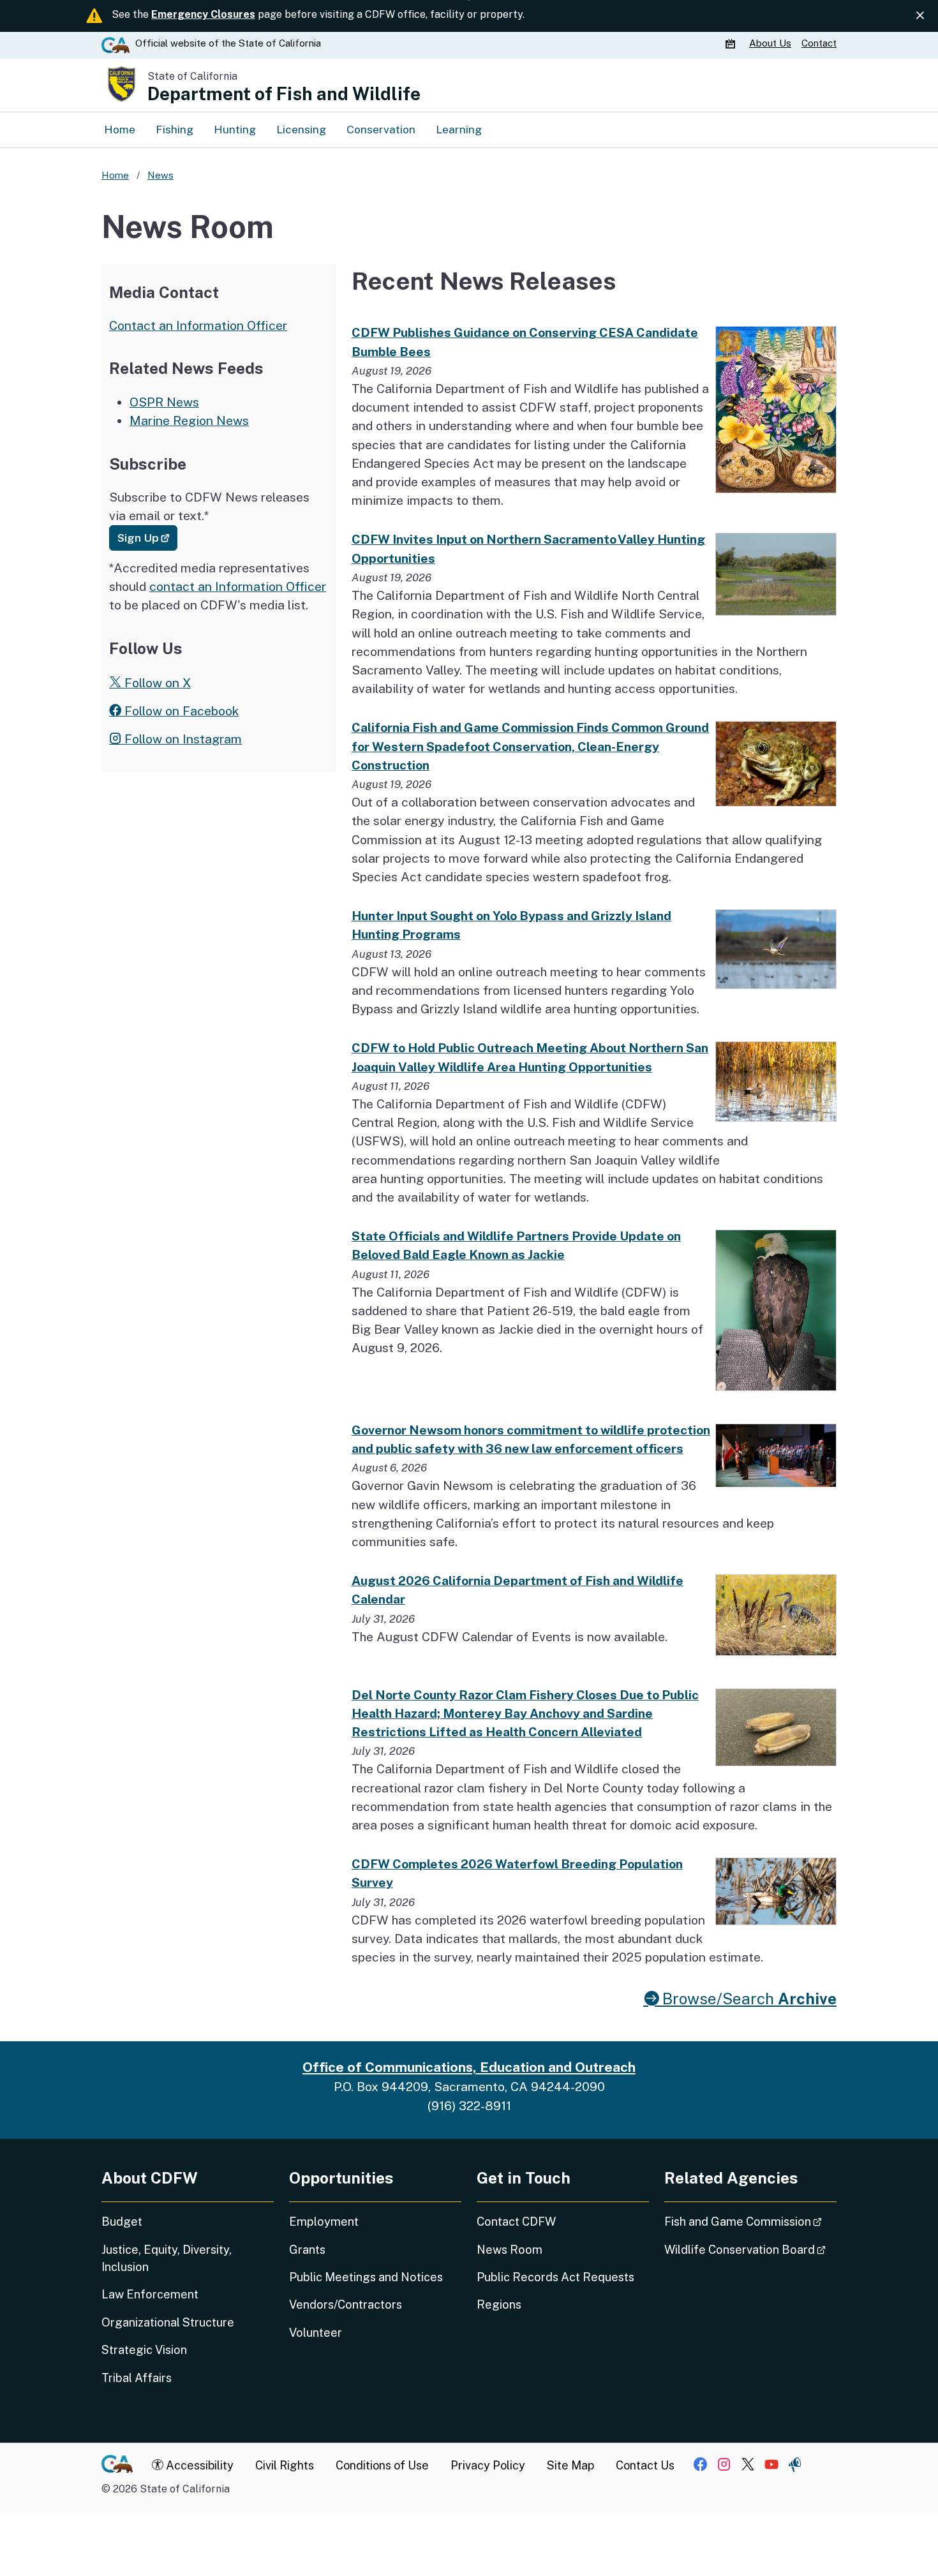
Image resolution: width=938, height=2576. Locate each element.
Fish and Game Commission (750, 2221)
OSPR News (164, 402)
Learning (459, 129)
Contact (819, 43)
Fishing (175, 129)
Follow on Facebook (180, 711)
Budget (122, 2222)
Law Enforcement (150, 2294)
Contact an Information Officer (198, 325)
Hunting (235, 129)
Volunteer (316, 2333)
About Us (770, 43)
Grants (307, 2250)
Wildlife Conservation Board (750, 2249)
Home (120, 129)
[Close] (920, 16)
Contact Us (645, 2465)
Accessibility (198, 2465)
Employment (324, 2222)
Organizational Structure (168, 2322)
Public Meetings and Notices (366, 2277)
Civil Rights (285, 2465)
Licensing (301, 129)
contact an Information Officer (238, 586)
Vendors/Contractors (346, 2304)
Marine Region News (189, 421)
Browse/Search (748, 1999)
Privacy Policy (488, 2465)
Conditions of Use (382, 2465)
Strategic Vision (144, 2350)
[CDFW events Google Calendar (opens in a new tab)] (732, 43)
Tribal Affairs (137, 2378)
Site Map (570, 2465)
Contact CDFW (516, 2222)
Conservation (381, 129)
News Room (510, 2250)
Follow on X (156, 683)
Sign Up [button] (147, 537)
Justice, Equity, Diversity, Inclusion (167, 2258)
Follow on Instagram (182, 739)
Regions (499, 2304)
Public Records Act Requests (555, 2277)
